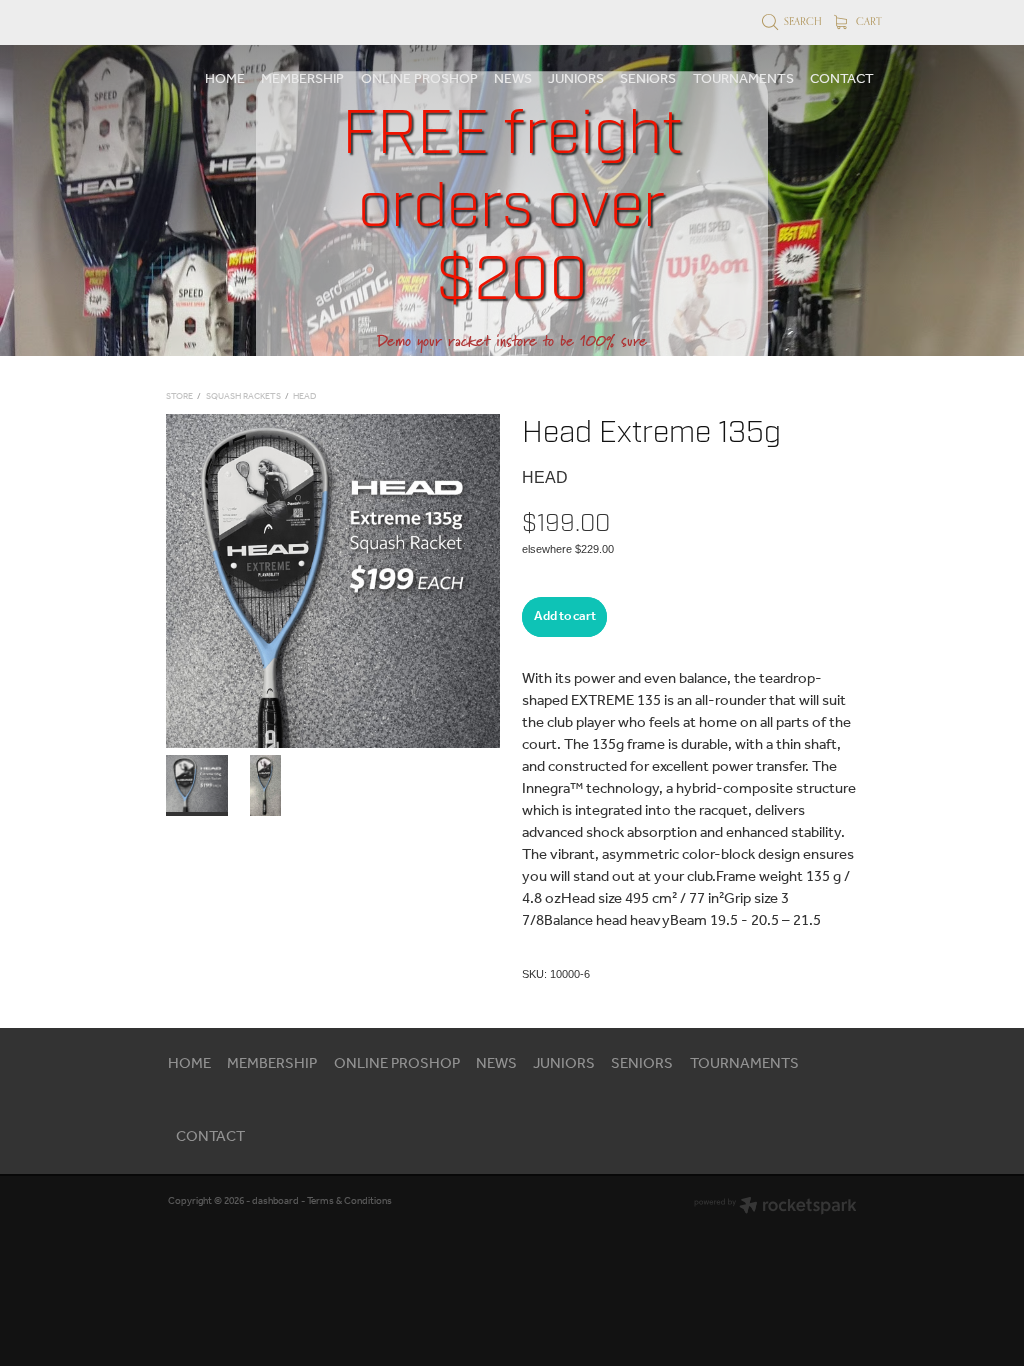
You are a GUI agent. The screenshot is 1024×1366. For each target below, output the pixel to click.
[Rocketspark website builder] (775, 1207)
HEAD (304, 396)
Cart (867, 21)
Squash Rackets (243, 396)
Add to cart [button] (565, 616)
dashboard (275, 1201)
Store (179, 396)
